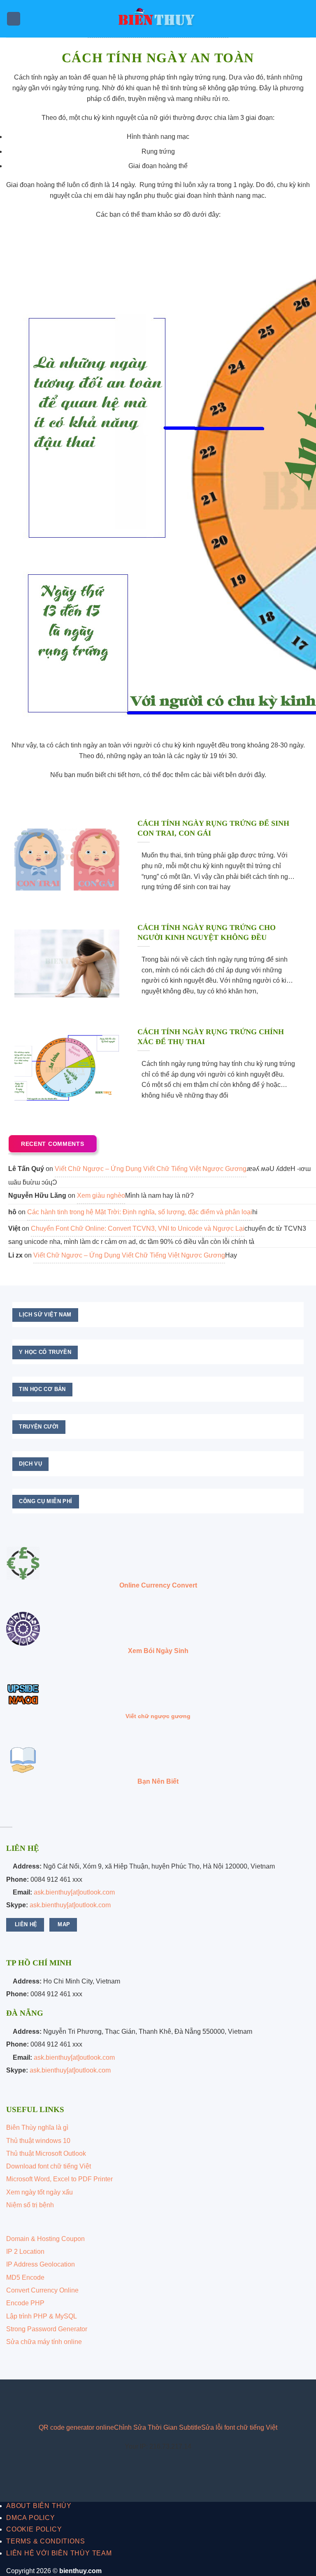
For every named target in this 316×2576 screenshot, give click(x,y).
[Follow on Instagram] (32, 2399)
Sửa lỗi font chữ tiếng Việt (239, 2427)
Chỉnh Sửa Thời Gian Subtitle (158, 2427)
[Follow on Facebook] (19, 2399)
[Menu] (14, 19)
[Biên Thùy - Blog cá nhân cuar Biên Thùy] (158, 19)
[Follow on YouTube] (71, 2399)
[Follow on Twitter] (45, 2399)
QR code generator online (76, 2427)
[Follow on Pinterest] (58, 2399)
